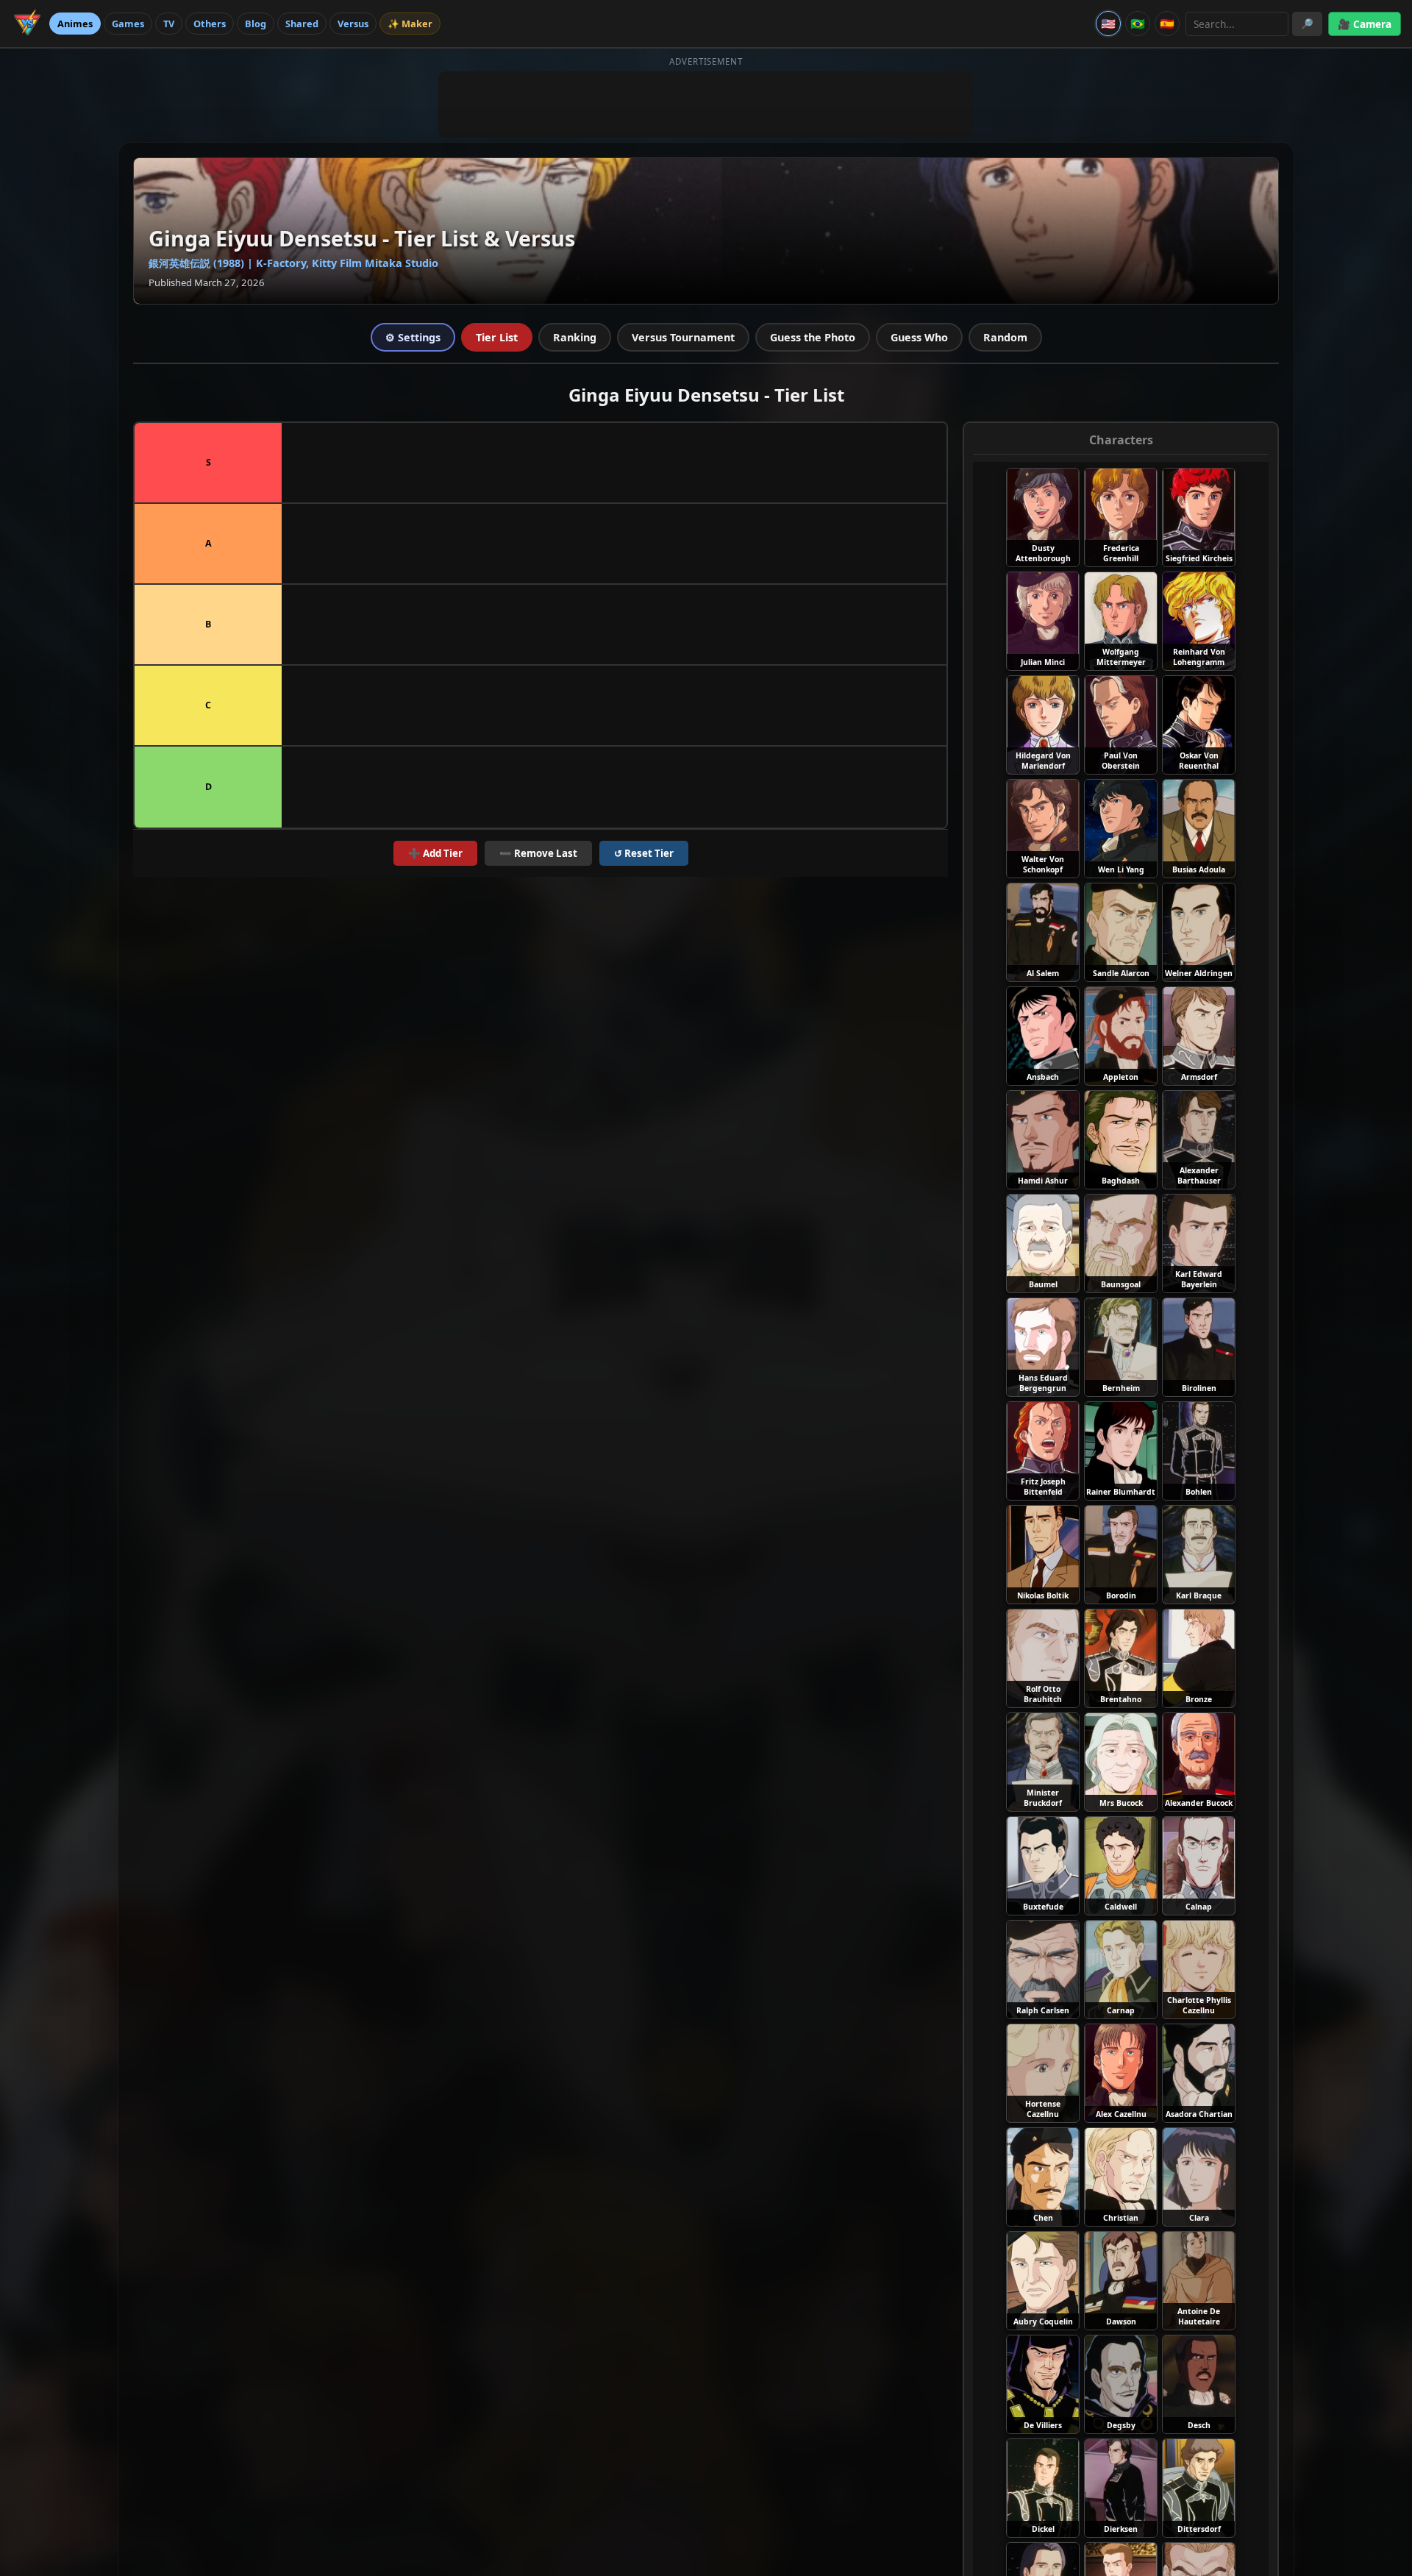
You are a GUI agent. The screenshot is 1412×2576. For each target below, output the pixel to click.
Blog (256, 24)
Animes (75, 24)
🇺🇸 (1108, 24)
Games (128, 24)
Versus (353, 24)
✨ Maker (410, 24)
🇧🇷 (1138, 24)
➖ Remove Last (538, 853)
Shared (302, 24)
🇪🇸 (1167, 24)
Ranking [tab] (575, 337)
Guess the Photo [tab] (813, 337)
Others (210, 24)
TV (169, 24)
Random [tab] (1005, 337)
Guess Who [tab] (919, 337)
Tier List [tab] (497, 337)
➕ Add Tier (435, 853)
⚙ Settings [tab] (413, 337)
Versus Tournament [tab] (683, 337)
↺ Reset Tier (644, 853)
